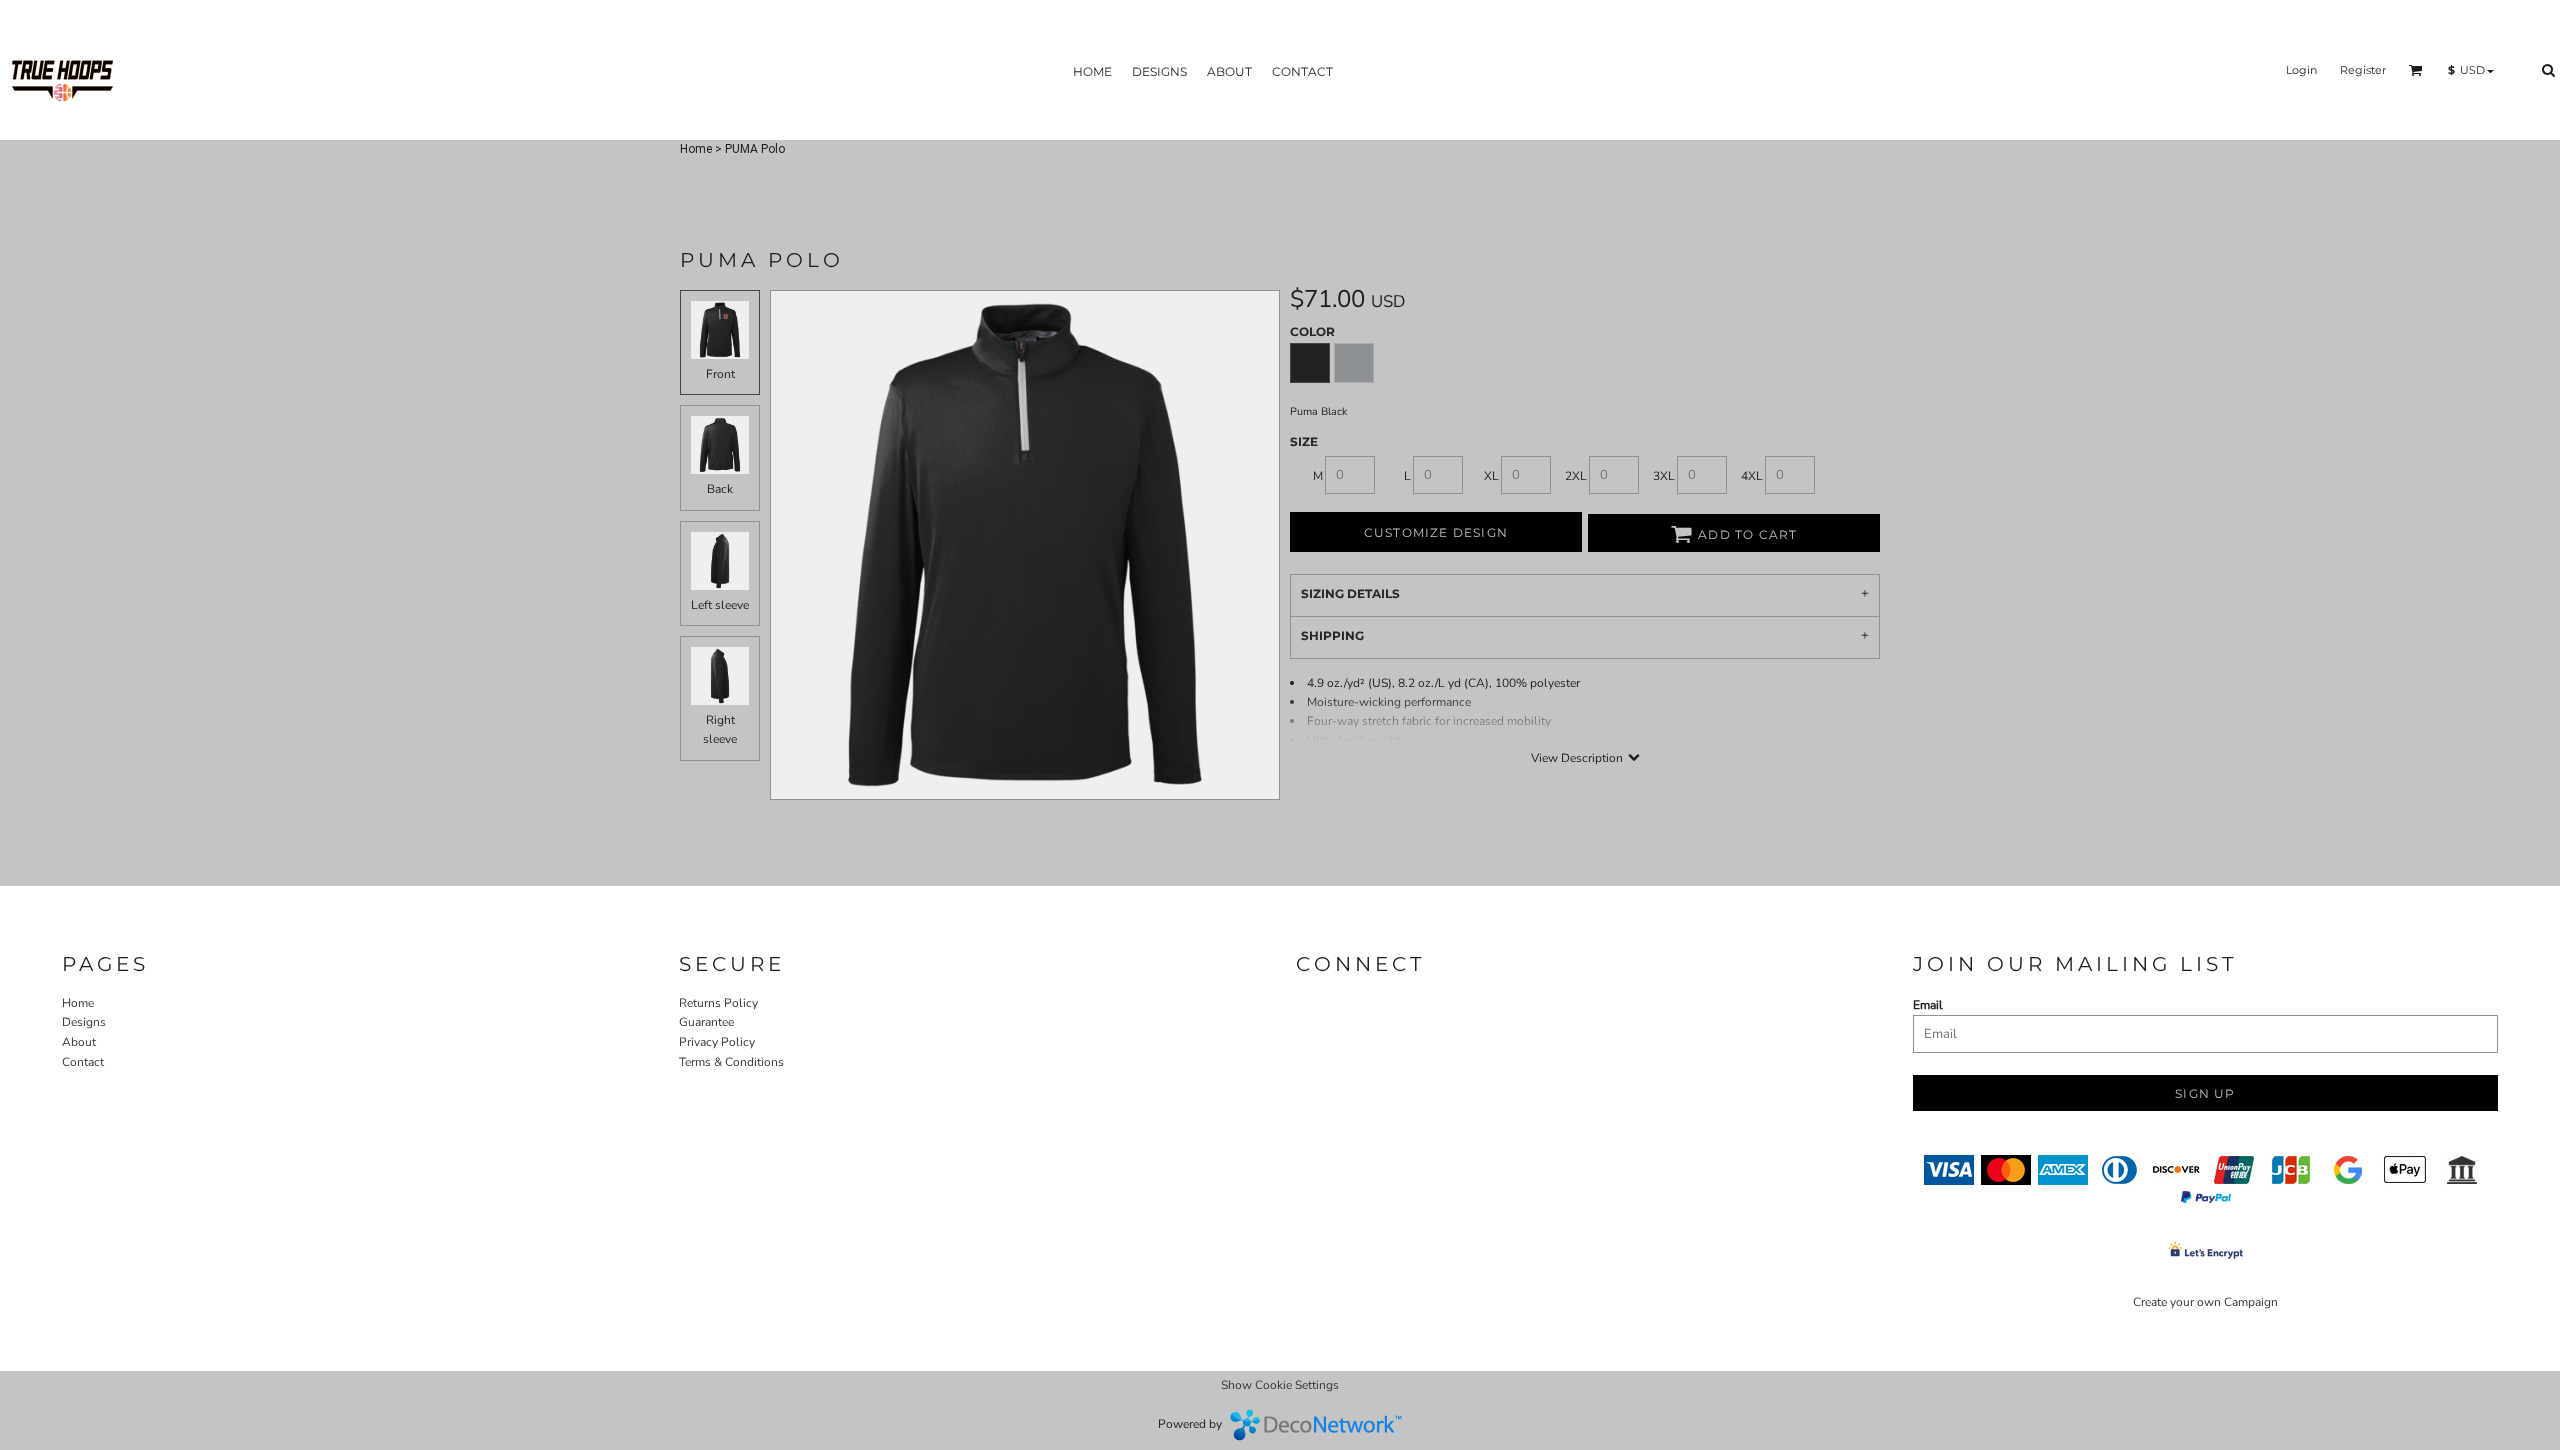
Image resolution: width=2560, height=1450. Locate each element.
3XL (1664, 476)
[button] (2416, 70)
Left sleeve (720, 605)
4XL (1752, 476)
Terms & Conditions (731, 1062)
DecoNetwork (1316, 1425)
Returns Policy (718, 1003)
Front (720, 374)
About (79, 1042)
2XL (1576, 476)
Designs (84, 1022)
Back (720, 489)
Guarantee (706, 1022)
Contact (83, 1062)
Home (696, 149)
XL (1491, 476)
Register (2363, 70)
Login (2301, 70)
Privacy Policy (717, 1042)
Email (1928, 1005)
